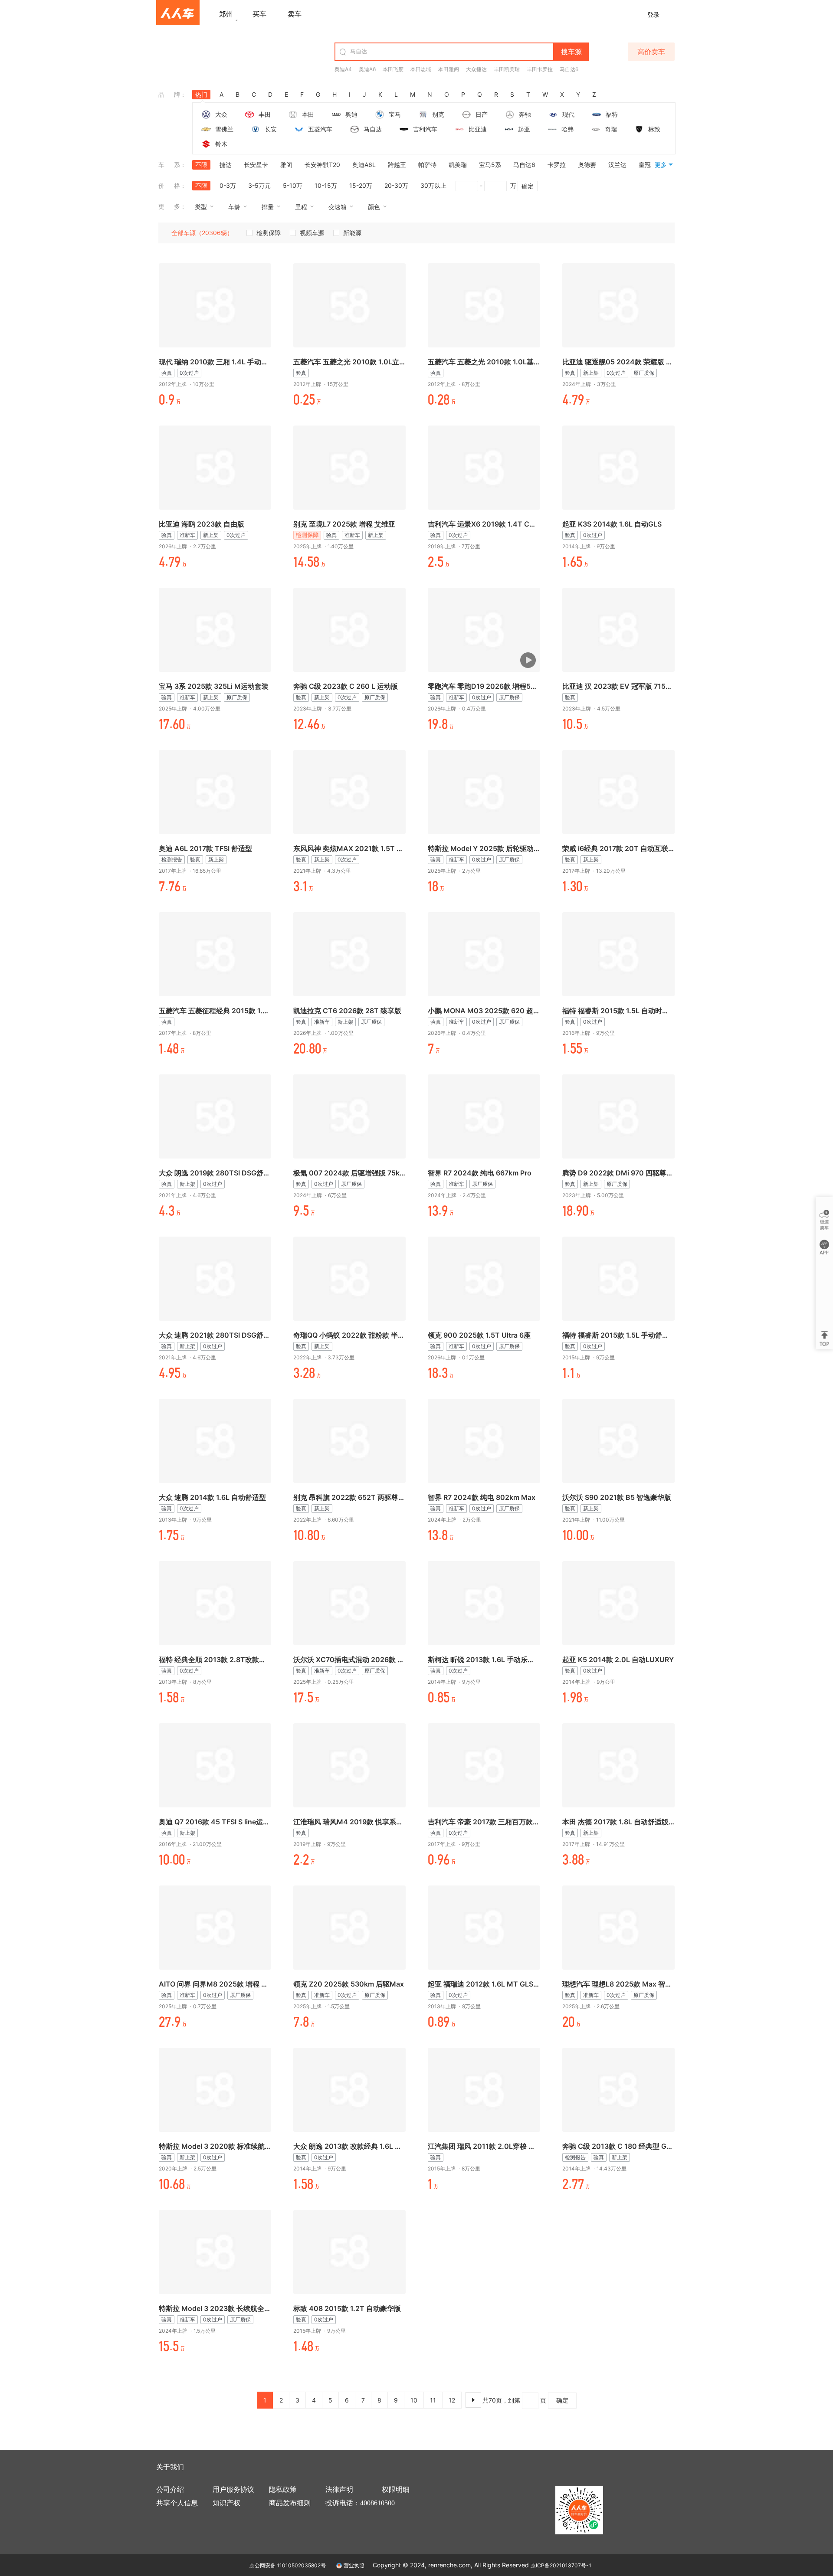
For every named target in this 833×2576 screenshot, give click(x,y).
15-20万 (361, 185)
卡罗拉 (557, 165)
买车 (259, 14)
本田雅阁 (449, 69)
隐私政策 (283, 2489)
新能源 (352, 233)
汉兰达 (617, 165)
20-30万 (396, 185)
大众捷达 (476, 69)
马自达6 (569, 69)
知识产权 (226, 2503)
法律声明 (339, 2489)
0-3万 (228, 185)
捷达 (226, 165)
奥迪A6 (367, 69)
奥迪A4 (343, 69)
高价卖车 (651, 52)
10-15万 (326, 185)
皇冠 (645, 165)
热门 (201, 94)
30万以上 (433, 185)
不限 (201, 165)
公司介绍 (170, 2489)
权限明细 (396, 2489)
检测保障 (269, 233)
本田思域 (421, 69)
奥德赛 (587, 165)
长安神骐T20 (322, 165)
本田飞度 (393, 69)
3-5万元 (259, 185)
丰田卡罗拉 (540, 69)
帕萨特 (427, 165)
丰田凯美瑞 (507, 69)
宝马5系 (490, 165)
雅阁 (286, 165)
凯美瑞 (458, 165)
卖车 (295, 14)
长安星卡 (256, 165)
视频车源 (312, 233)
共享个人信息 (177, 2503)
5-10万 (293, 185)
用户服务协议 (233, 2489)
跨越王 (397, 165)
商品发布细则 (290, 2503)
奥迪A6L (364, 165)
